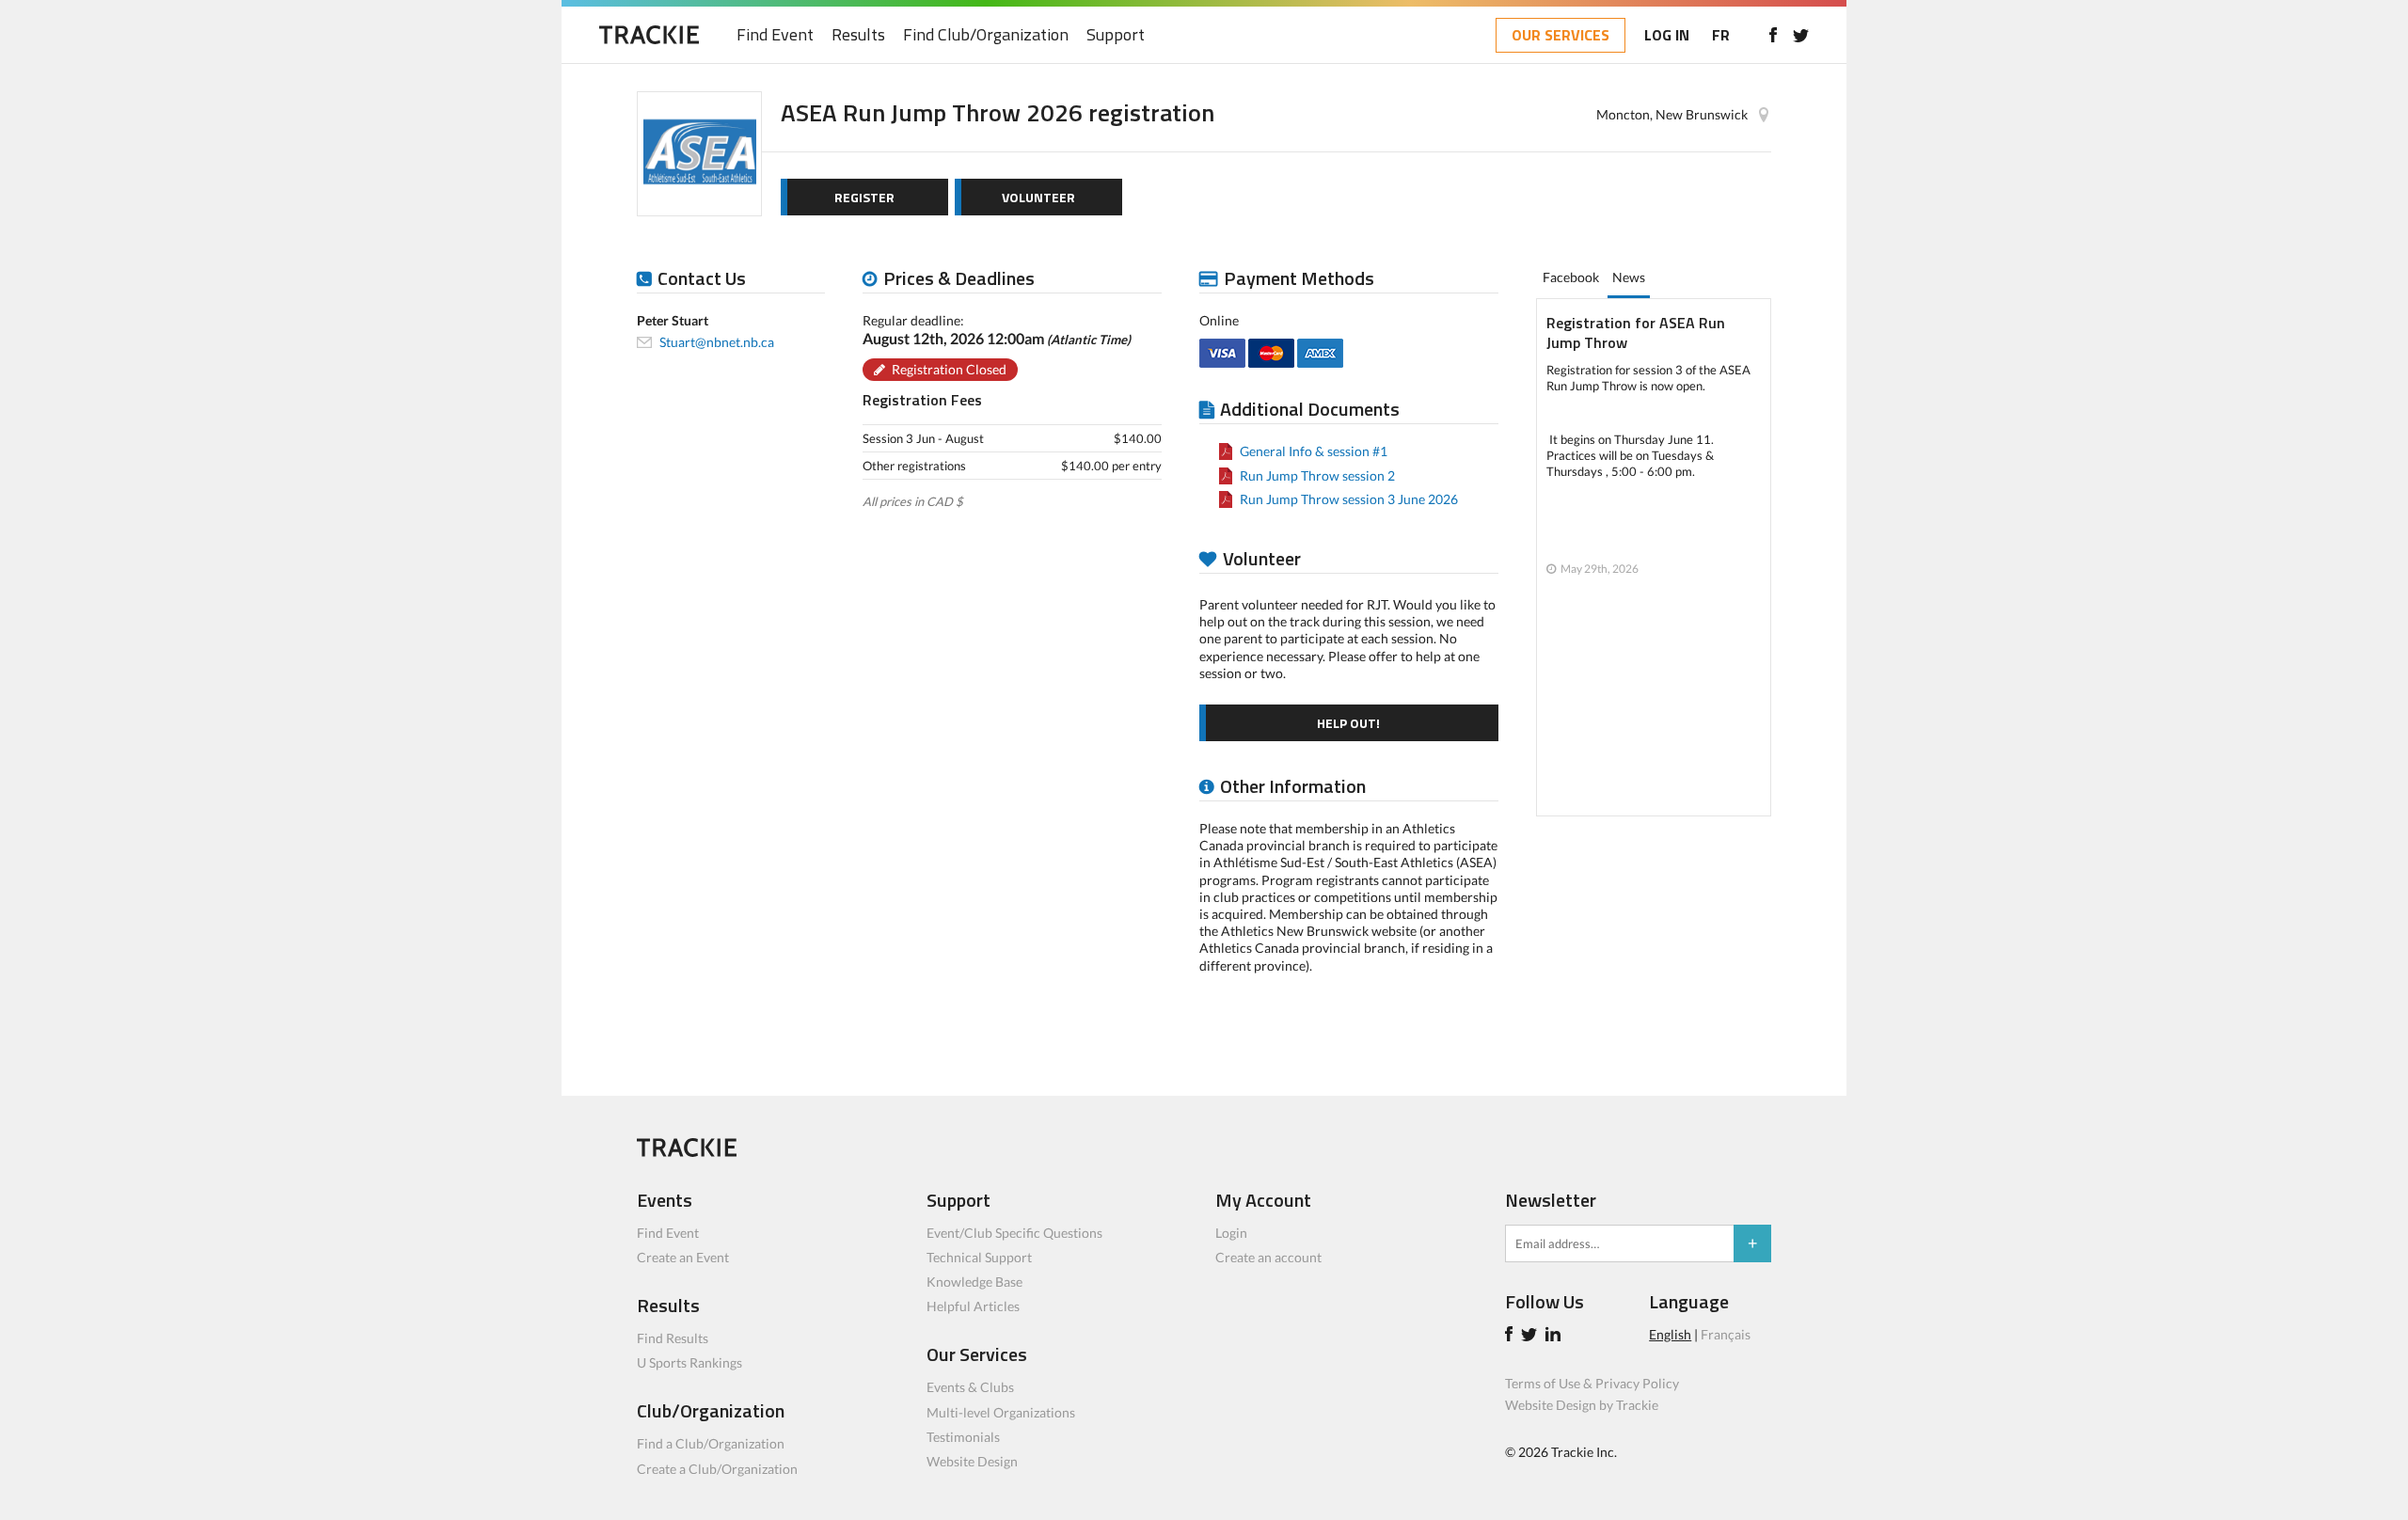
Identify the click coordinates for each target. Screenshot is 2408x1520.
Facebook (1571, 277)
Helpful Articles (973, 1306)
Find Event (775, 35)
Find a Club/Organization (711, 1443)
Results (858, 35)
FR (1721, 35)
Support (1116, 35)
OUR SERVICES (1560, 35)
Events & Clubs (970, 1387)
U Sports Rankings (689, 1362)
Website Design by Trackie (1582, 1405)
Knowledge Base (974, 1282)
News (1629, 277)
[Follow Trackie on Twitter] (1532, 1336)
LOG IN (1667, 35)
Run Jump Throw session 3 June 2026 (1349, 499)
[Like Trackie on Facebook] (1512, 1336)
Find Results (673, 1338)
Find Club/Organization (986, 35)
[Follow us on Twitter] (1801, 35)
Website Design (972, 1461)
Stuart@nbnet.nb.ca (717, 342)
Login (1231, 1233)
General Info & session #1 (1314, 451)
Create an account (1268, 1257)
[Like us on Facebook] (1773, 35)
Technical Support (979, 1257)
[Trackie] (687, 1152)
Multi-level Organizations (1001, 1412)
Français (1726, 1334)
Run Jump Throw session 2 (1317, 475)
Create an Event (683, 1257)
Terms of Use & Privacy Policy (1592, 1383)
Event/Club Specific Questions (1014, 1233)
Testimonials (963, 1437)
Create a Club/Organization (717, 1469)
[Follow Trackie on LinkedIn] (1556, 1336)
